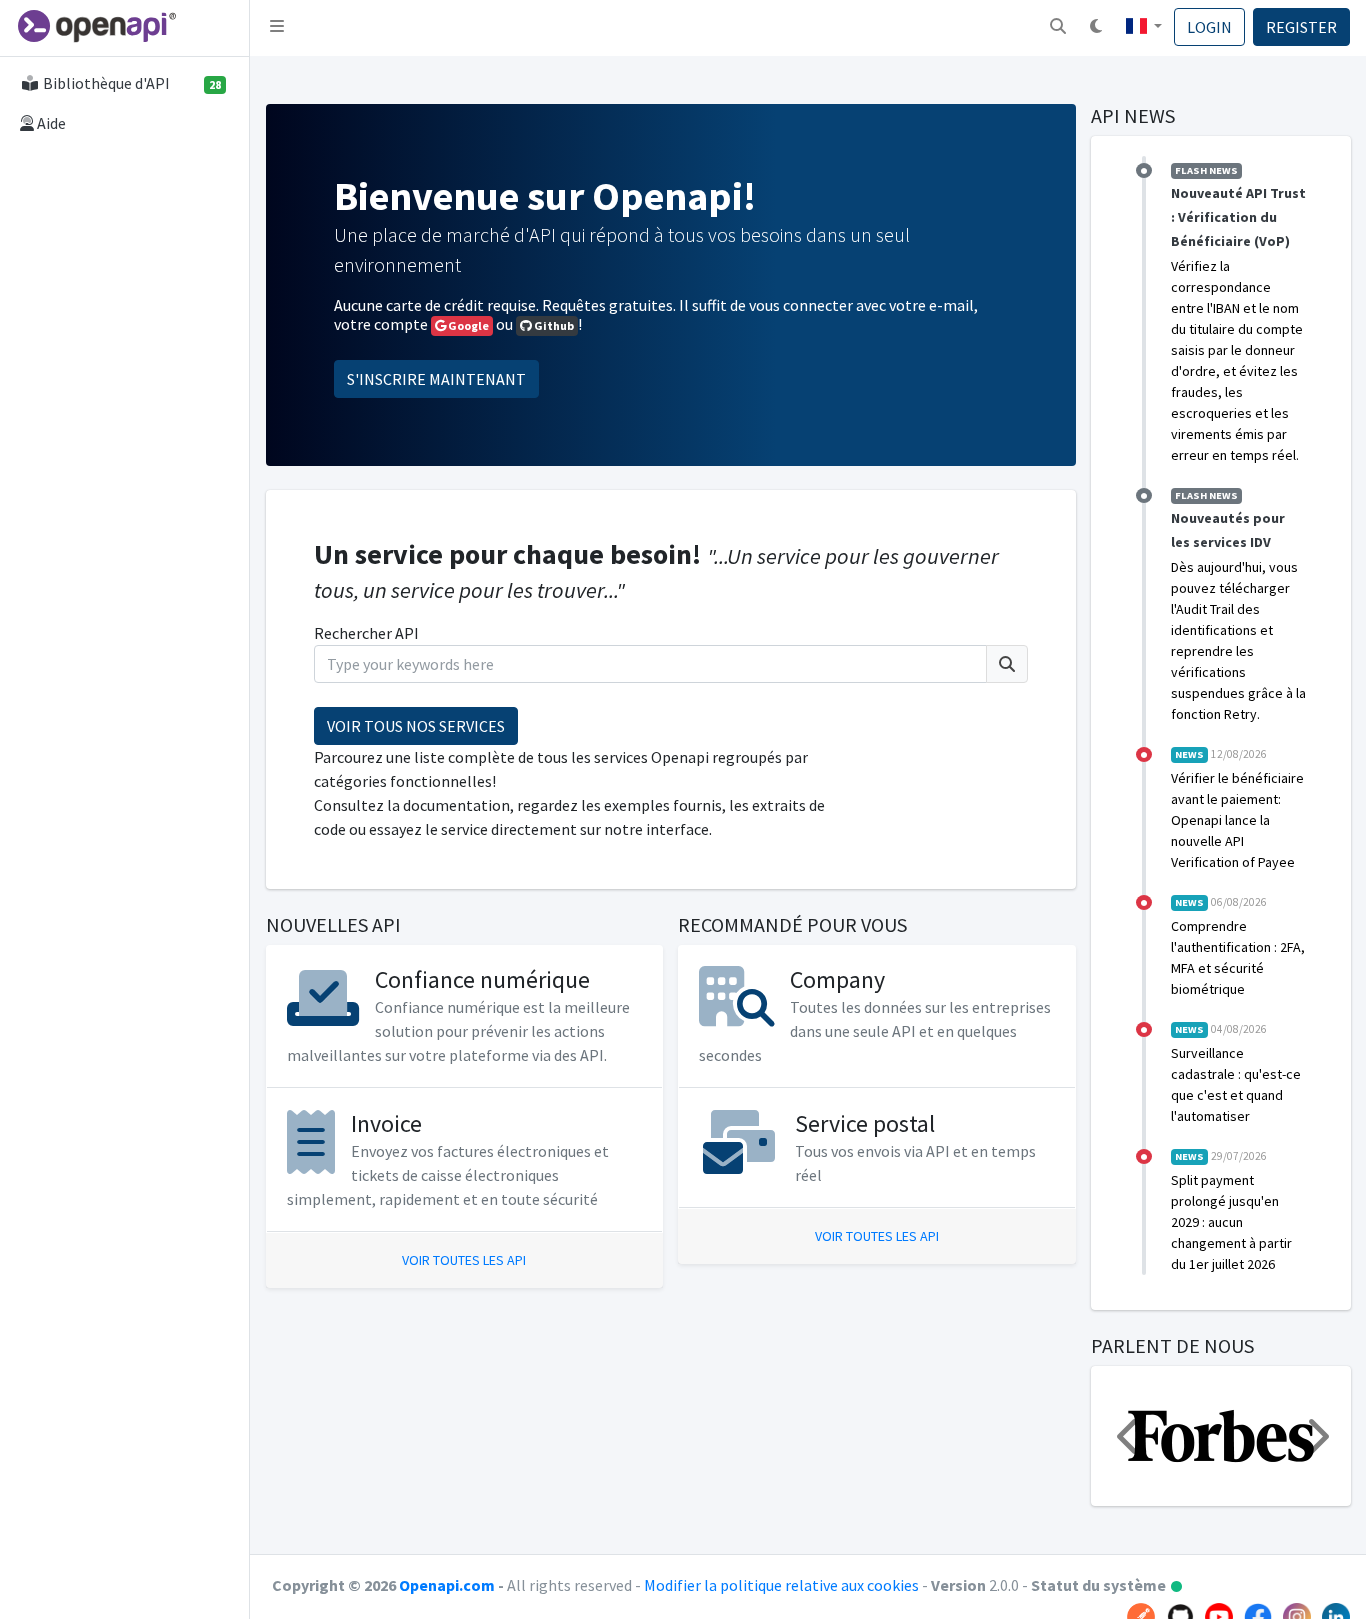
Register (1301, 27)
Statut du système (1107, 1585)
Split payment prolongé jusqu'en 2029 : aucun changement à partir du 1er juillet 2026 (1231, 1222)
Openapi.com (447, 1585)
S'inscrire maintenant (436, 379)
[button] (1058, 28)
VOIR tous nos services (416, 726)
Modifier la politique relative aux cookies (783, 1585)
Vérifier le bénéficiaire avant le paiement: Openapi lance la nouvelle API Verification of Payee (1237, 820)
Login (1209, 27)
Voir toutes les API (464, 1260)
